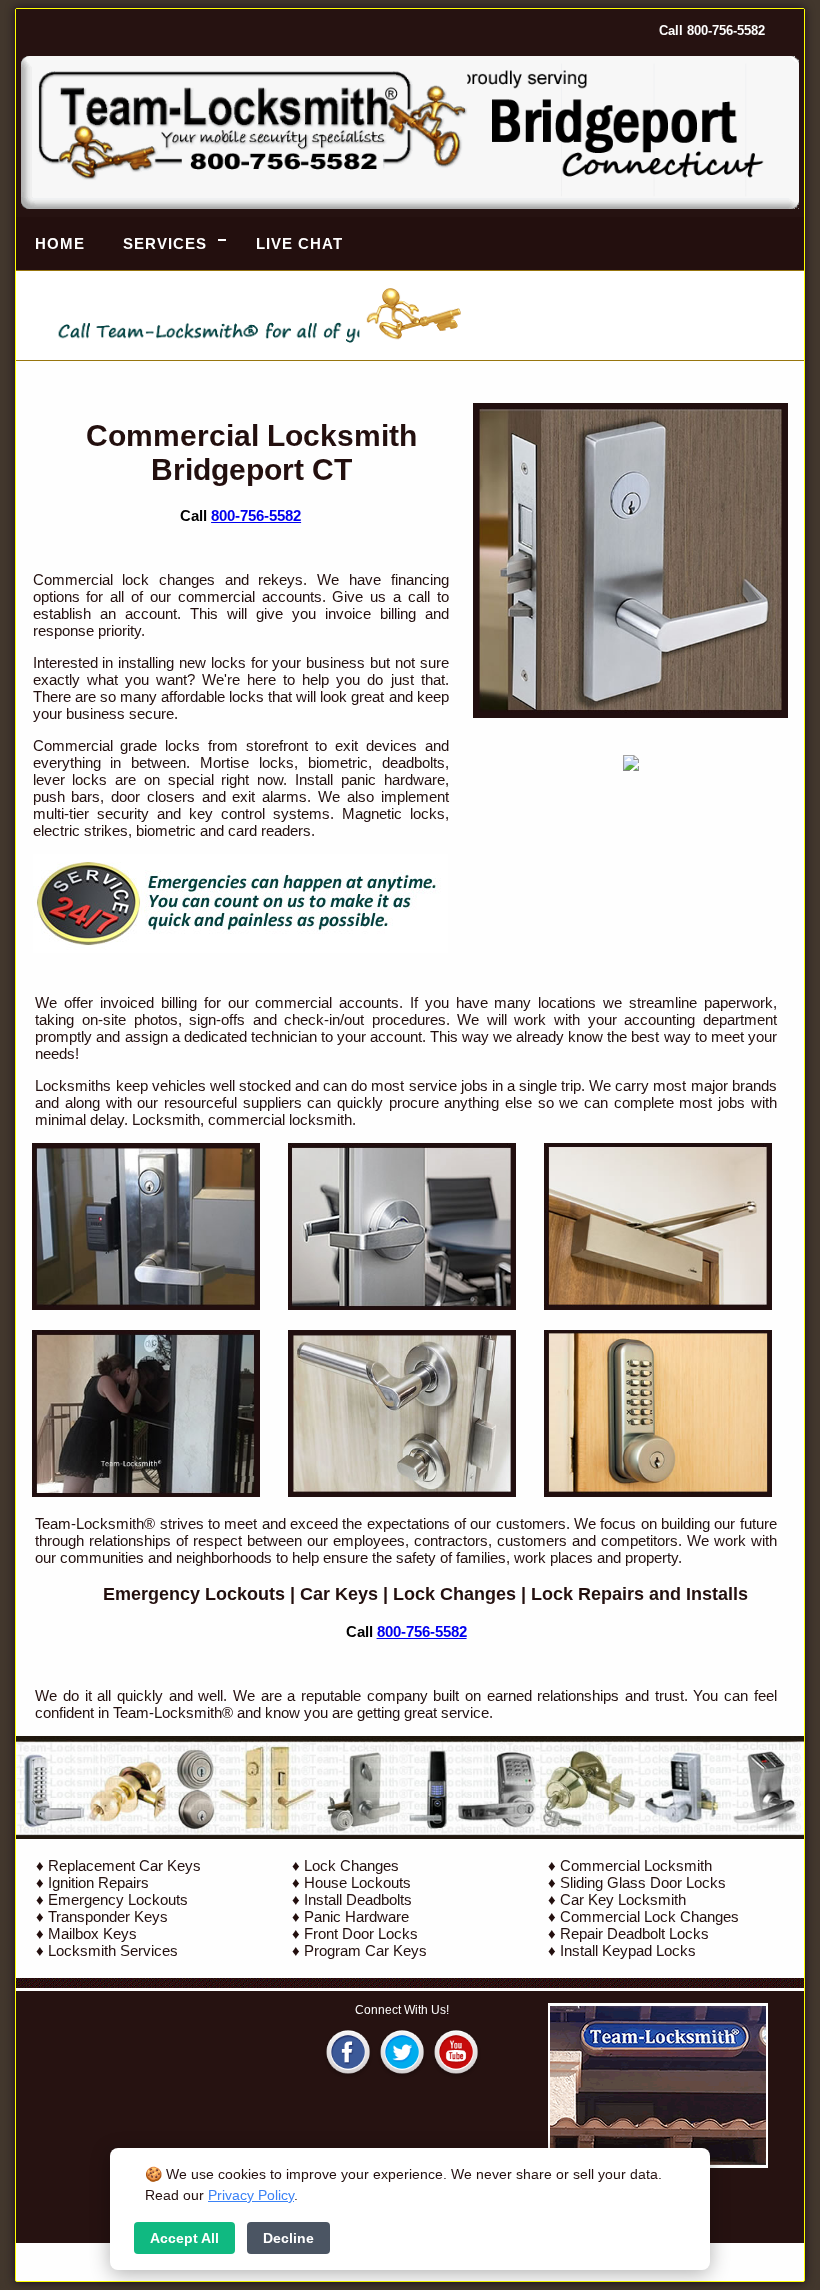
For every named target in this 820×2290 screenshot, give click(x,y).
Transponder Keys (108, 1916)
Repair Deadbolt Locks (634, 1933)
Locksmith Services (113, 1950)
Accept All (184, 2238)
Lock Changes (454, 1594)
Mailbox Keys (92, 1933)
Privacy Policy (251, 2195)
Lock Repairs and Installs (639, 1594)
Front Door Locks (361, 1933)
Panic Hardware (356, 1916)
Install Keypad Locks (628, 1950)
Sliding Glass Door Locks (643, 1882)
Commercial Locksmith (636, 1865)
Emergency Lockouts (194, 1594)
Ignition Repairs (98, 1882)
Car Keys (339, 1594)
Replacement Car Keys (124, 1865)
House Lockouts (357, 1882)
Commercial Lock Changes (649, 1916)
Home (60, 243)
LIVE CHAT (299, 243)
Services (165, 243)
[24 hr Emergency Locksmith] (240, 947)
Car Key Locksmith (623, 1899)
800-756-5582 (256, 515)
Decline (288, 2238)
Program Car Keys (365, 1950)
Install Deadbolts (358, 1899)
